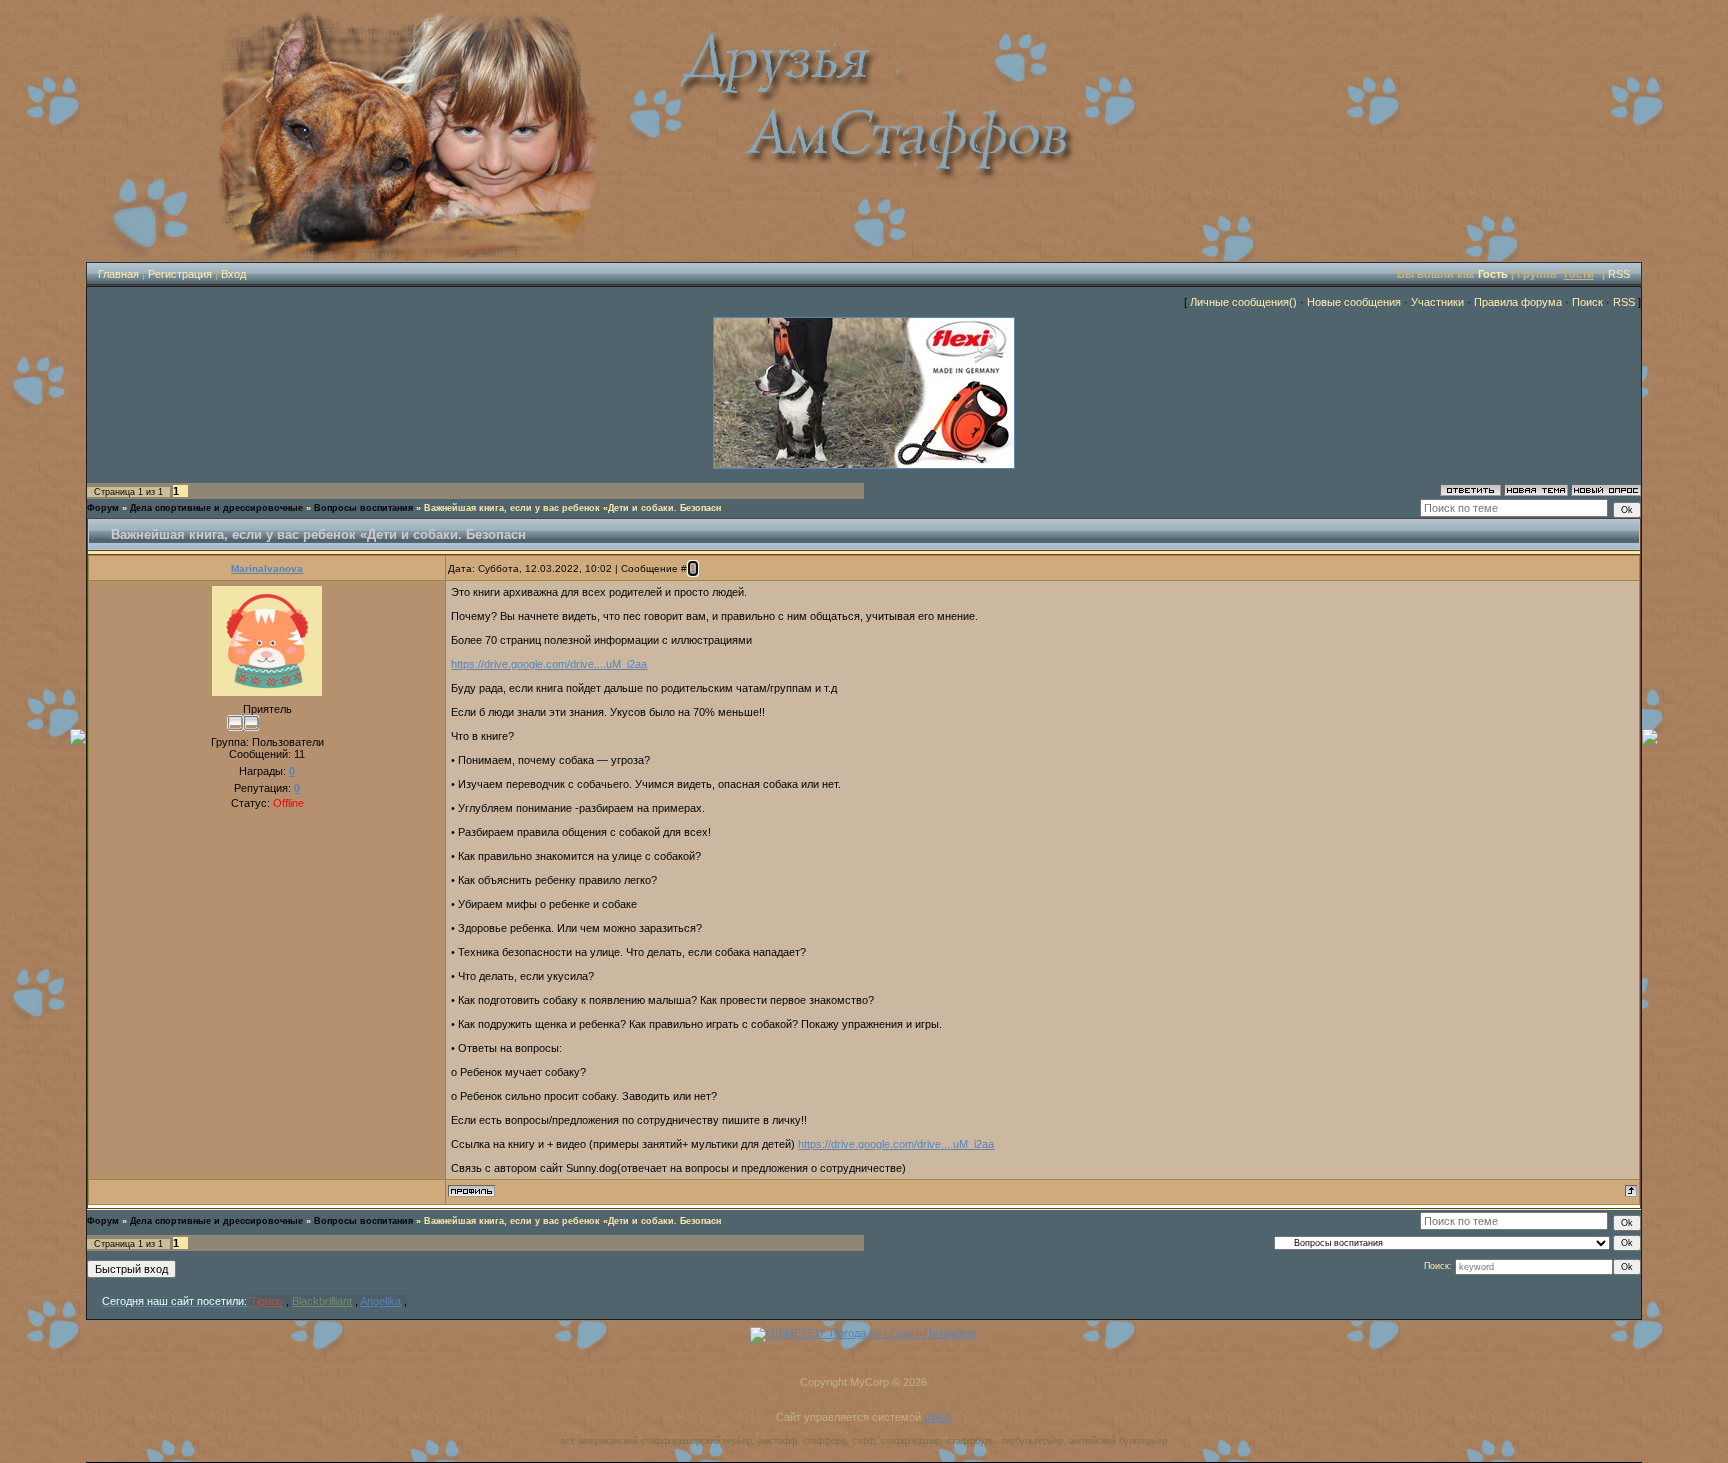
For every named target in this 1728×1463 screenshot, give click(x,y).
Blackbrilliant (322, 1301)
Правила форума (1518, 302)
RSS (1619, 274)
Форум (103, 508)
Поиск (1587, 302)
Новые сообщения (1354, 302)
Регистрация (180, 274)
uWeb (938, 1417)
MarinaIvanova (267, 568)
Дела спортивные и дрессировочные (216, 508)
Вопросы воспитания (363, 508)
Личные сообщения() (1243, 302)
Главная (118, 274)
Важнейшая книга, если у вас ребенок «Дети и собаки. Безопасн (572, 508)
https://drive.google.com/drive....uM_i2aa (549, 664)
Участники (1437, 302)
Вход (233, 274)
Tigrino (266, 1301)
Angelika (380, 1301)
